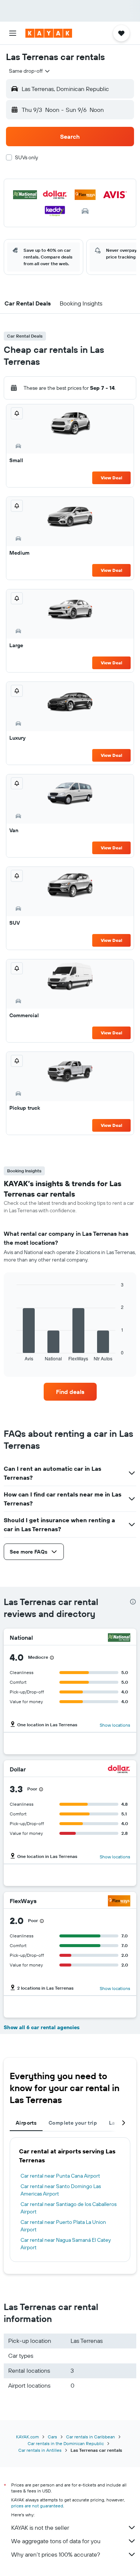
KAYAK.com (27, 2437)
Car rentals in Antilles (40, 2450)
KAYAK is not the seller (40, 2528)
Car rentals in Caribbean (91, 2437)
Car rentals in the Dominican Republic (66, 2443)
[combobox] (30, 71)
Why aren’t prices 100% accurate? (56, 2554)
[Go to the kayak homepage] (49, 33)
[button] (13, 33)
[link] (70, 1392)
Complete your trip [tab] (73, 2123)
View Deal (111, 478)
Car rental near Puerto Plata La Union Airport (63, 2226)
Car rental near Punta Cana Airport (60, 2176)
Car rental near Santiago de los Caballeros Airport (69, 2208)
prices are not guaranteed (37, 2506)
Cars (52, 2437)
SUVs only (27, 157)
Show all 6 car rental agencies (42, 2027)
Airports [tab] (26, 2123)
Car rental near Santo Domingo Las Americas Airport (61, 2190)
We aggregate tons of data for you (56, 2541)
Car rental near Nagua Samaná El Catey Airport (66, 2244)
